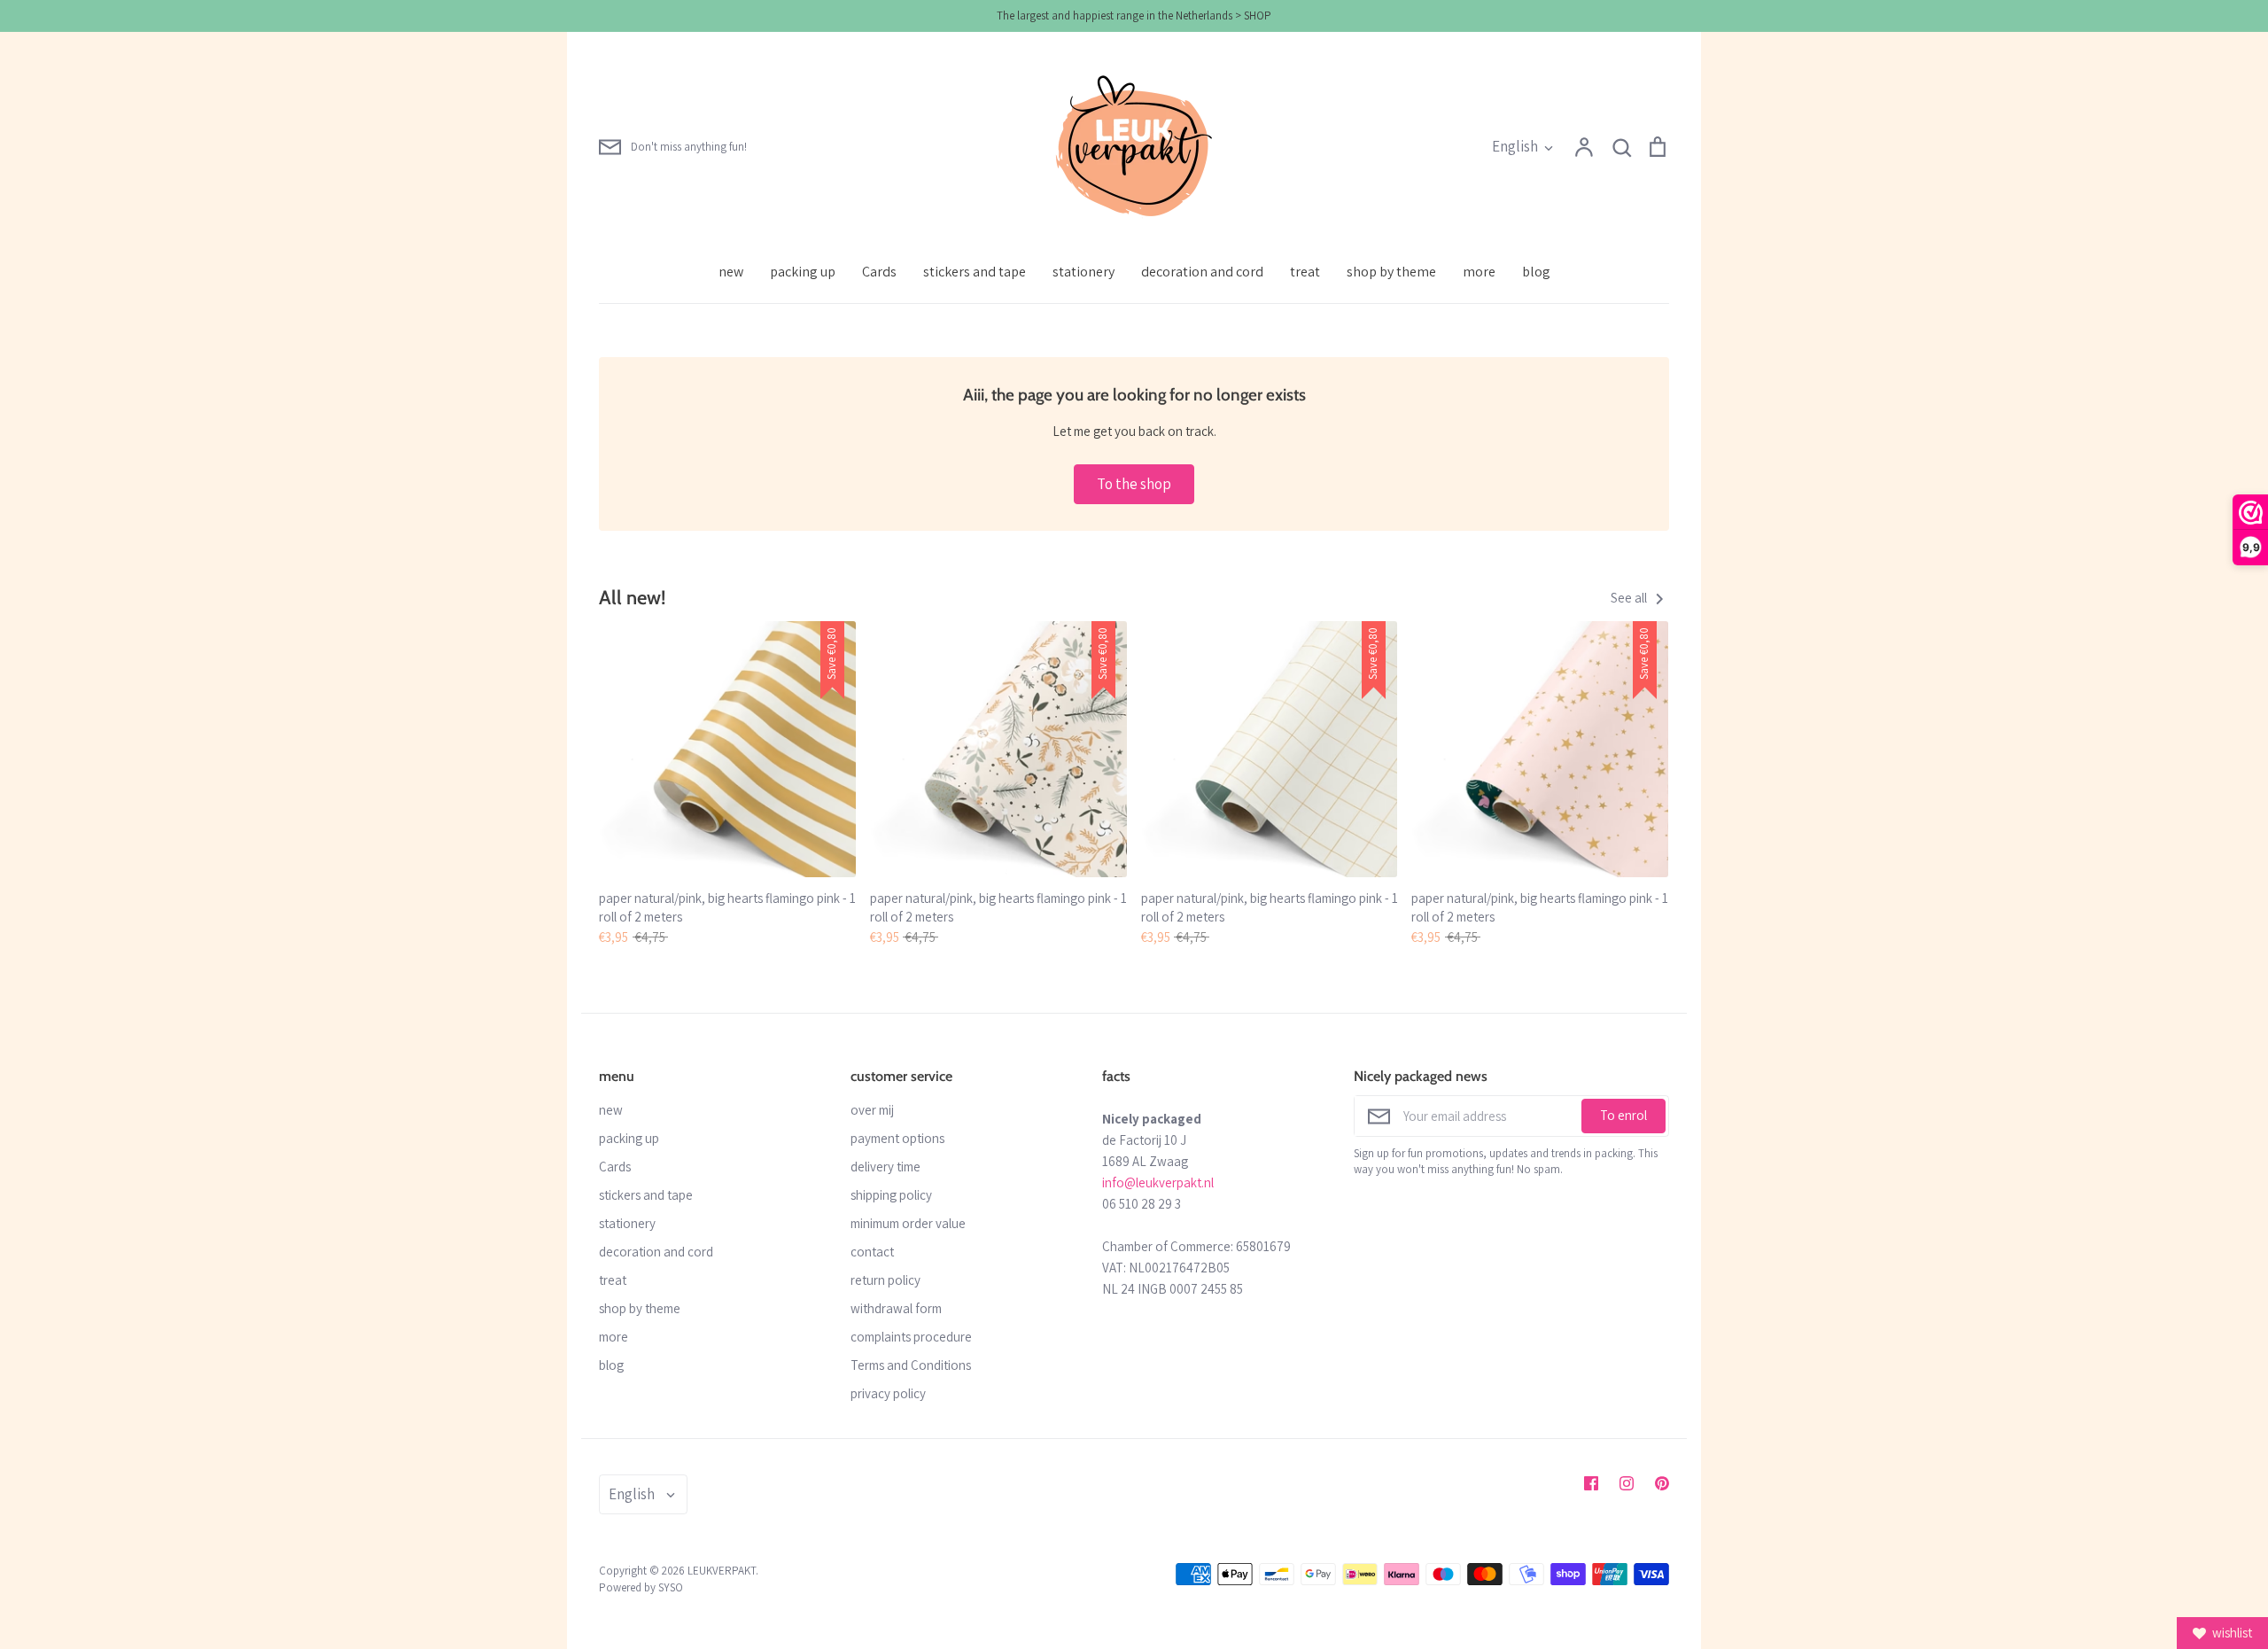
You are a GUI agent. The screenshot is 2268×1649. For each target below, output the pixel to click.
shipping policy (891, 1195)
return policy (885, 1280)
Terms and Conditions (911, 1365)
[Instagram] (1627, 1483)
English (1515, 146)
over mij (872, 1110)
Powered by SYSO (641, 1587)
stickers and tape (975, 272)
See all (1630, 598)
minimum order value (908, 1223)
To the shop (1134, 484)
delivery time (885, 1167)
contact (872, 1252)
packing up (803, 272)
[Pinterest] (1662, 1483)
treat (1305, 272)
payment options (897, 1138)
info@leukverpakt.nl (1158, 1182)
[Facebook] (1591, 1483)
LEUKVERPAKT (722, 1571)
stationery (1084, 272)
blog (1536, 272)
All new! (632, 597)
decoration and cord (1202, 272)
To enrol (1623, 1115)
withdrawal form (896, 1308)
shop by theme (1391, 272)
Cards (879, 272)
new (731, 272)
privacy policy (888, 1393)
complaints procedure (911, 1337)
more (1479, 272)
